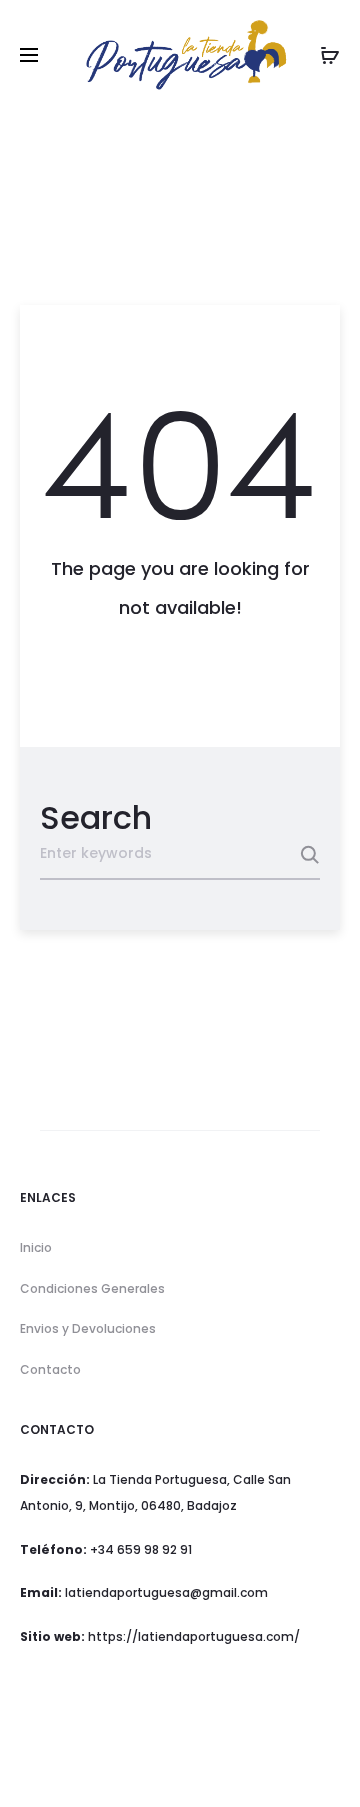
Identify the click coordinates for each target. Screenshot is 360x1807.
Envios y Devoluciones (88, 1328)
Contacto (50, 1369)
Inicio (36, 1247)
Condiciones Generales (92, 1288)
